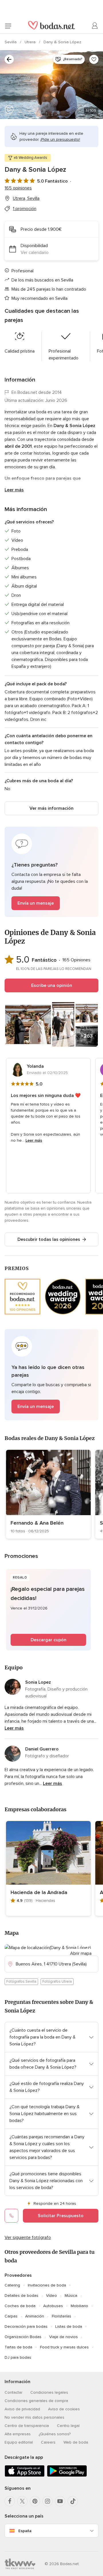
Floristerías (62, 2316)
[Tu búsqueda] (9, 59)
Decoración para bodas (26, 2326)
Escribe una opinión (52, 985)
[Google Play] (67, 2476)
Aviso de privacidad (22, 2409)
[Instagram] (47, 2501)
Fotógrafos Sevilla (21, 1982)
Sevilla (11, 42)
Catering (12, 2285)
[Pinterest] (35, 2501)
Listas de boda (69, 2326)
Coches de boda (20, 2306)
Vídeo (51, 2296)
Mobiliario (79, 2306)
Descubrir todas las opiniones (49, 1239)
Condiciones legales (49, 2392)
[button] (51, 872)
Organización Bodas (23, 2337)
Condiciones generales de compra (36, 2401)
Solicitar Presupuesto (61, 2216)
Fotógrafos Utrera (57, 1982)
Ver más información (51, 808)
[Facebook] (10, 2501)
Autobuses (53, 2306)
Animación (35, 2316)
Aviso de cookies (64, 2409)
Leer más (14, 490)
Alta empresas (18, 2434)
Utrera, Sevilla (26, 198)
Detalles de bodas (21, 2296)
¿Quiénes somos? (55, 2434)
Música (71, 2296)
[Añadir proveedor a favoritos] (94, 59)
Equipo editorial (19, 2442)
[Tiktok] (73, 2501)
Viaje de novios (64, 2337)
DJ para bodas (18, 2357)
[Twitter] (22, 2501)
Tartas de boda (18, 2347)
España (25, 2531)
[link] (48, 1494)
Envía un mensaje (36, 903)
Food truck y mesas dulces (64, 2347)
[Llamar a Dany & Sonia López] (11, 2216)
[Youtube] (60, 2501)
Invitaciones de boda (47, 2285)
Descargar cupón (48, 1640)
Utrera (31, 42)
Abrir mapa (81, 1953)
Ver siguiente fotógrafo (28, 2237)
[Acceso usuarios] (95, 26)
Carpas (11, 2316)
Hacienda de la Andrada (39, 1892)
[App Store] (25, 2476)
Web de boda (76, 2442)
